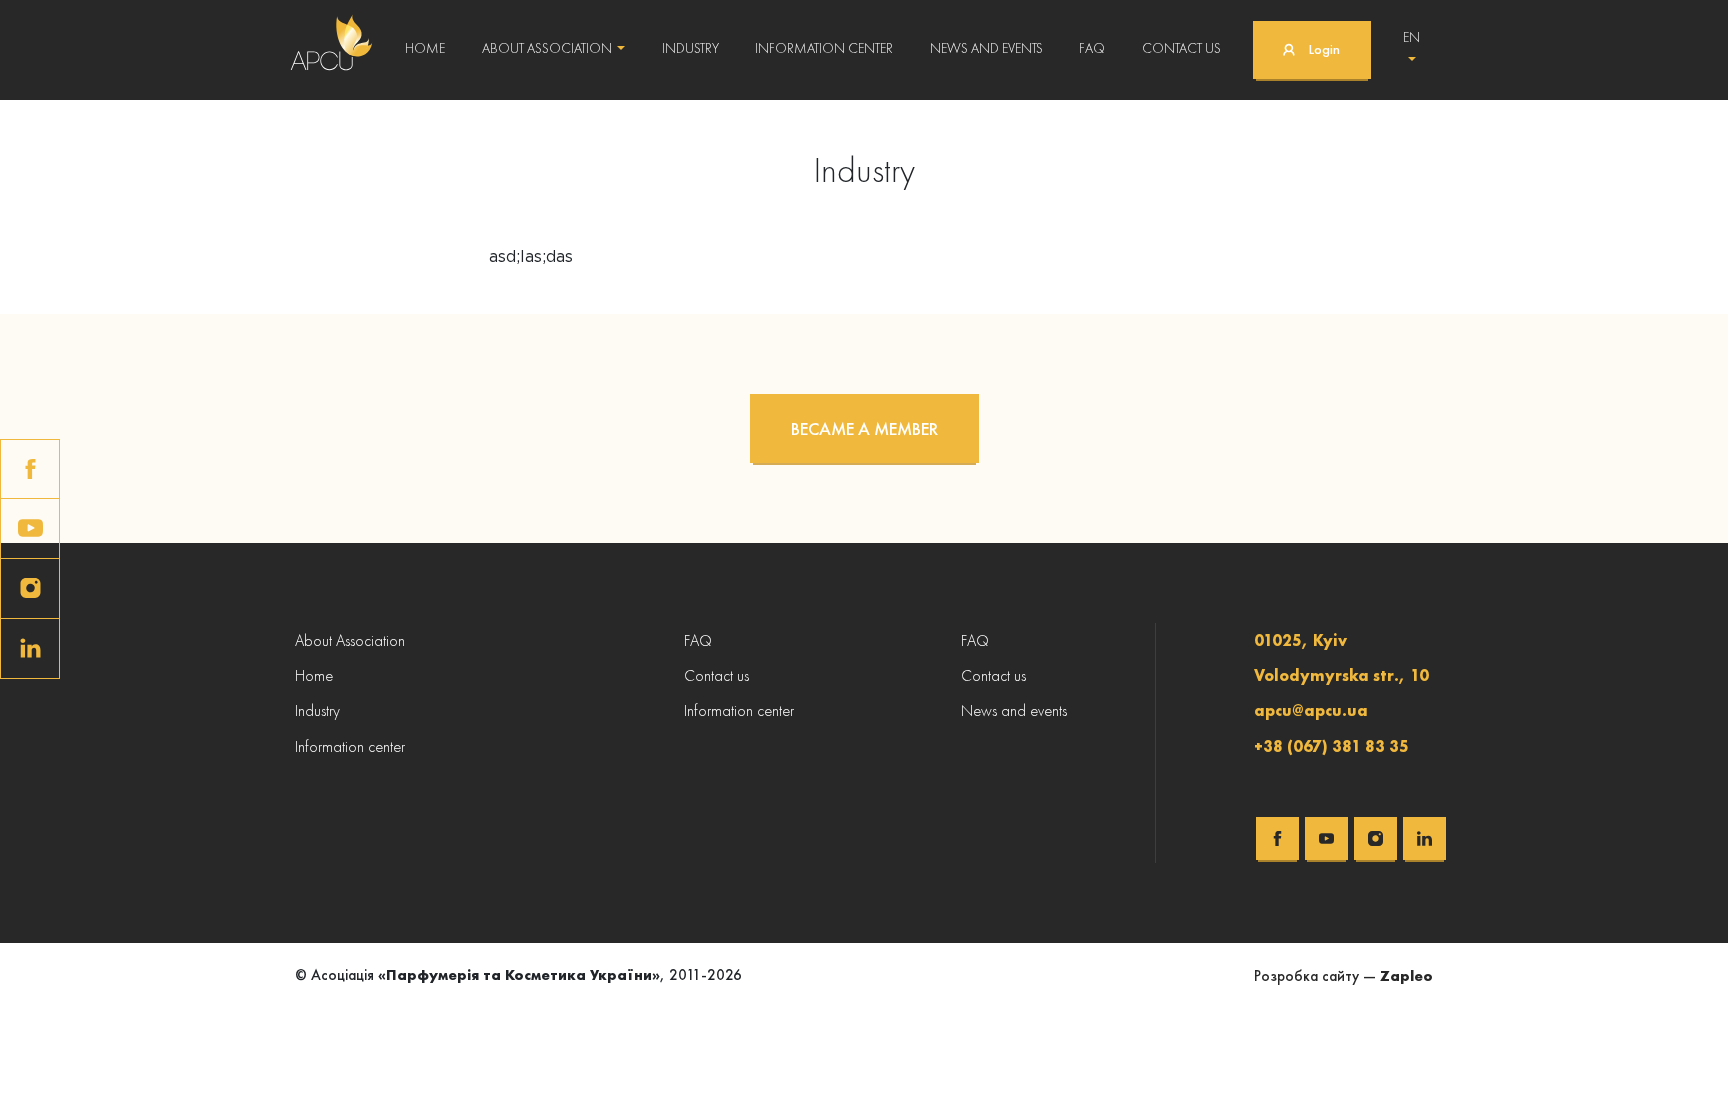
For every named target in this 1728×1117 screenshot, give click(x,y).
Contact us (1181, 48)
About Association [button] (547, 48)
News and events (986, 48)
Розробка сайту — (1343, 976)
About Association (350, 640)
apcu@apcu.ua (1311, 710)
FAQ (1092, 48)
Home (425, 48)
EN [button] (1411, 37)
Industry (690, 48)
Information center (824, 48)
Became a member (864, 428)
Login (1324, 49)
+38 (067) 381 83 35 (1331, 746)
